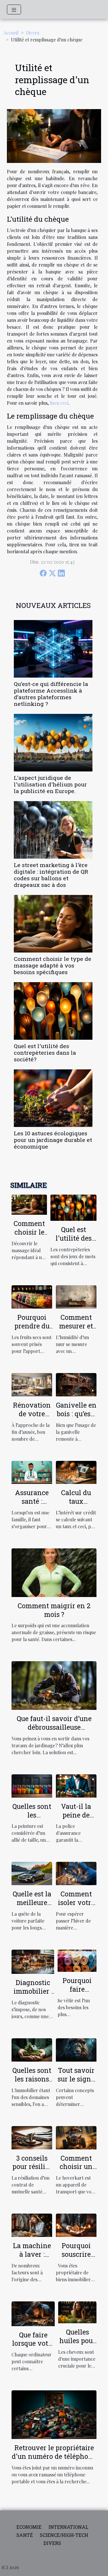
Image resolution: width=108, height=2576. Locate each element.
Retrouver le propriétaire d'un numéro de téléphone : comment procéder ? (54, 2456)
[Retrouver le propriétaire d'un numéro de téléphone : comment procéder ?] (54, 2414)
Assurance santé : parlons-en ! (32, 1501)
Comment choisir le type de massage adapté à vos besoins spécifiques (53, 965)
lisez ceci (59, 403)
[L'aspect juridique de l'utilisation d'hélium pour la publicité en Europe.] (53, 743)
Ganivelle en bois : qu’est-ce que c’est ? (76, 1414)
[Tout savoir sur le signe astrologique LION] (76, 2049)
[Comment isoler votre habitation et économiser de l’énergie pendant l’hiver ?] (76, 1873)
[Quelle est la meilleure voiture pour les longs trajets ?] (32, 1873)
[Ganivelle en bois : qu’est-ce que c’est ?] (76, 1384)
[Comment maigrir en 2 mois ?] (54, 1572)
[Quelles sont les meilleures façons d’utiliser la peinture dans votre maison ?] (32, 1785)
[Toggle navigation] (14, 9)
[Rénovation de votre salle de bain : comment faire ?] (32, 1384)
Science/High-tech (64, 2535)
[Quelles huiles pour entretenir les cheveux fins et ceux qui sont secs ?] (77, 2312)
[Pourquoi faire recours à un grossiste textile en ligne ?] (77, 1960)
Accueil (11, 33)
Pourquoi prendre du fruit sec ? (32, 1326)
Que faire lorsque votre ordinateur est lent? (33, 2348)
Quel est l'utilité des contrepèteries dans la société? (45, 1053)
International (68, 2527)
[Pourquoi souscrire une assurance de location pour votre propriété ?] (76, 2225)
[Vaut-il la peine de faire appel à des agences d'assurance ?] (76, 1785)
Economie (29, 2527)
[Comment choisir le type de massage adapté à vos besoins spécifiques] (53, 924)
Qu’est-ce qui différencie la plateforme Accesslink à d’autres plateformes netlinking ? (51, 694)
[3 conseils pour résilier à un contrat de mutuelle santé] (32, 2137)
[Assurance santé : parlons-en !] (32, 1472)
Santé (25, 2535)
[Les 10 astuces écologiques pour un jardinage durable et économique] (53, 1098)
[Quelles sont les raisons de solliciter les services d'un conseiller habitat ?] (32, 2049)
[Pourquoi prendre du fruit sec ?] (32, 1296)
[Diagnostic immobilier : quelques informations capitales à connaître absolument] (33, 1961)
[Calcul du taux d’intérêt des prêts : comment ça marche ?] (76, 1472)
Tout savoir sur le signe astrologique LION (76, 2083)
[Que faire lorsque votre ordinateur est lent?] (33, 2313)
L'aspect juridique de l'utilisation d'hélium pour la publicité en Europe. (50, 784)
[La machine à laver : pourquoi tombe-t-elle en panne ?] (32, 2225)
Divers (33, 33)
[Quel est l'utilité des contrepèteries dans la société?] (53, 1011)
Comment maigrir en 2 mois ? (54, 1610)
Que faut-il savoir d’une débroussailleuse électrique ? (54, 1727)
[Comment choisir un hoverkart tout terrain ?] (76, 2137)
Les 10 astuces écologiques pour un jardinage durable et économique (53, 1140)
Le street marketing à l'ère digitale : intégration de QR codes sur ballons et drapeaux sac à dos (51, 875)
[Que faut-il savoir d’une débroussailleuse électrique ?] (54, 1685)
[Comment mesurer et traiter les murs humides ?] (76, 1296)
